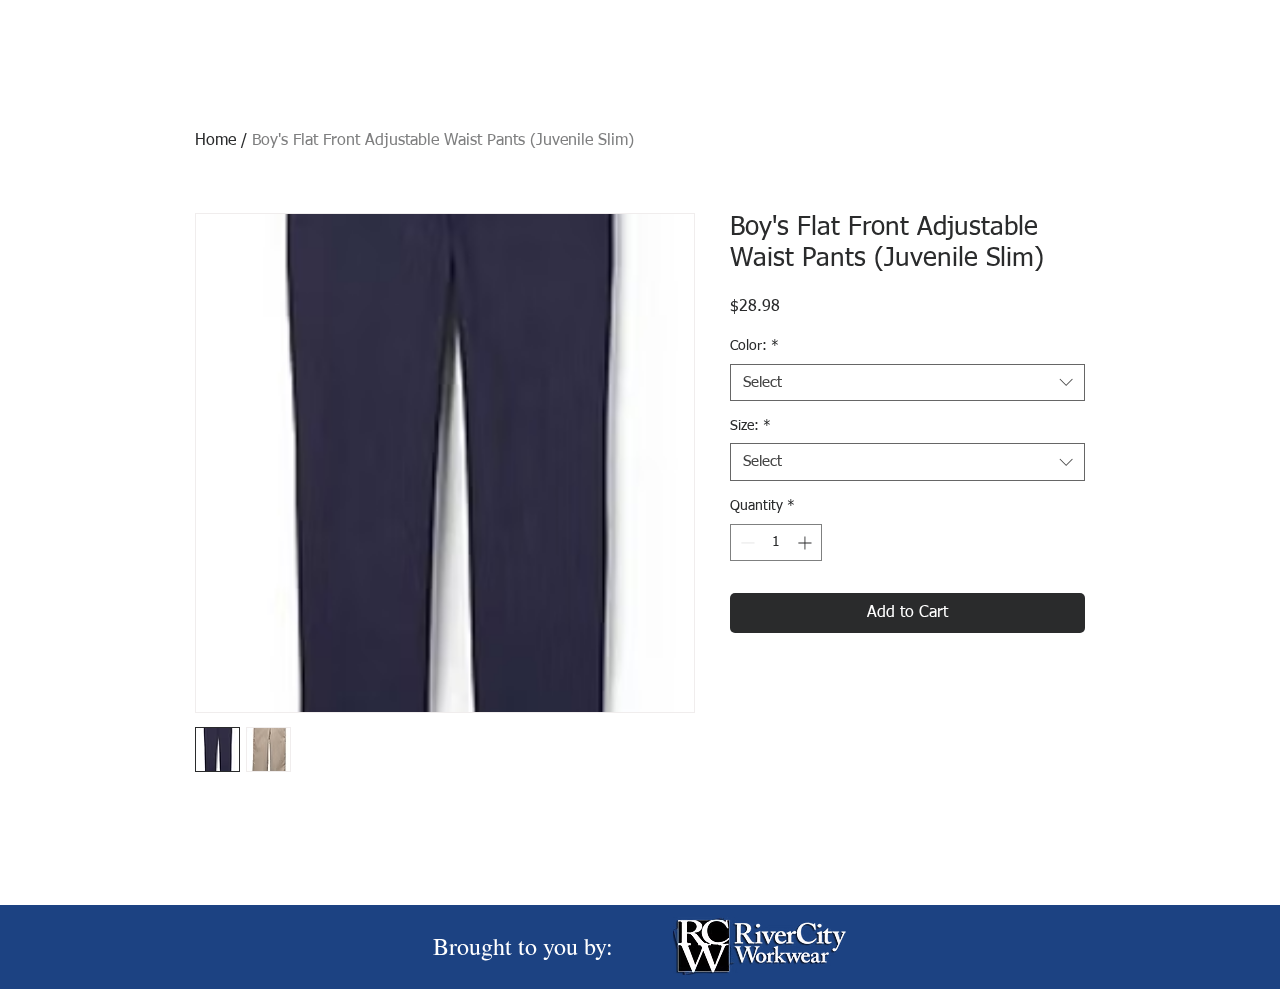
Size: (750, 426)
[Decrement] (745, 542)
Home (215, 141)
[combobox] (907, 383)
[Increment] (806, 542)
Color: (754, 346)
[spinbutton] (776, 542)
